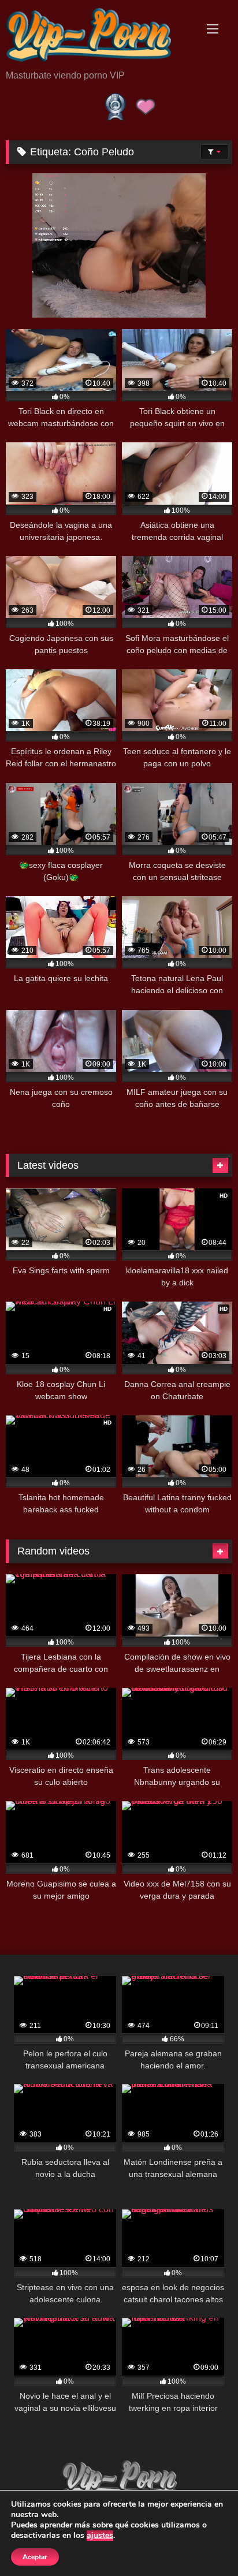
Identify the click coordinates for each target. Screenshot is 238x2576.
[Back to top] (202, 2542)
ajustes (100, 2536)
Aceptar (35, 2557)
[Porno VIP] (98, 36)
